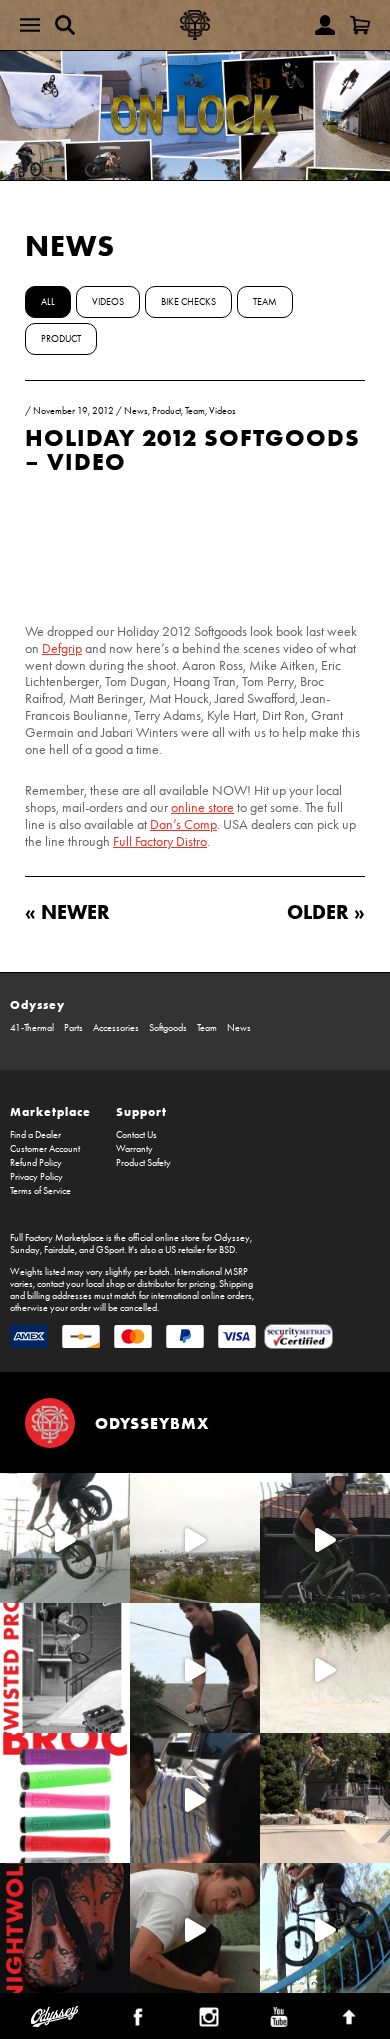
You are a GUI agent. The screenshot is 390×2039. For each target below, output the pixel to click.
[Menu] (30, 25)
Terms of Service (40, 1191)
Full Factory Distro (160, 841)
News (70, 245)
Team (265, 302)
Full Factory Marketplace (57, 1238)
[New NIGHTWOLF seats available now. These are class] (65, 1928)
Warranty (134, 1149)
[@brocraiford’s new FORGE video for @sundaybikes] (65, 1538)
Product (61, 339)
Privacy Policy (36, 1177)
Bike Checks (188, 302)
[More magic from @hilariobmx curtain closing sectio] (195, 1928)
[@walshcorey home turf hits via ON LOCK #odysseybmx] (325, 1668)
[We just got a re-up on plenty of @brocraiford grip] (65, 1798)
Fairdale (59, 1250)
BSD (227, 1250)
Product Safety (143, 1163)
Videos (108, 302)
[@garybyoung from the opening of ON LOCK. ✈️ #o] (325, 1538)
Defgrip (62, 648)
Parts (73, 1028)
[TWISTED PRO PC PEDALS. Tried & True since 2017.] (65, 1668)
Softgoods (168, 1028)
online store (202, 807)
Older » (326, 911)
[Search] (65, 25)
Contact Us (136, 1135)
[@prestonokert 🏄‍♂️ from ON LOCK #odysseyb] (195, 1538)
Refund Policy (36, 1163)
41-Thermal (32, 1028)
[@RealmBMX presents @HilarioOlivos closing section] (325, 1928)
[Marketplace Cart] (360, 25)
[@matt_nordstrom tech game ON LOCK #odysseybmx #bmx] (195, 1668)
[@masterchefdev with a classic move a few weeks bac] (325, 1798)
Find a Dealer (35, 1135)
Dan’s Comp (183, 824)
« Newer (67, 911)
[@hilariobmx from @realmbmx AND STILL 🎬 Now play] (195, 1798)
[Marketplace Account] (325, 25)
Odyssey (37, 1004)
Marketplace (50, 1111)
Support (141, 1111)
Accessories (116, 1028)
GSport (110, 1250)
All (48, 302)
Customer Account (45, 1149)
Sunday (25, 1250)
